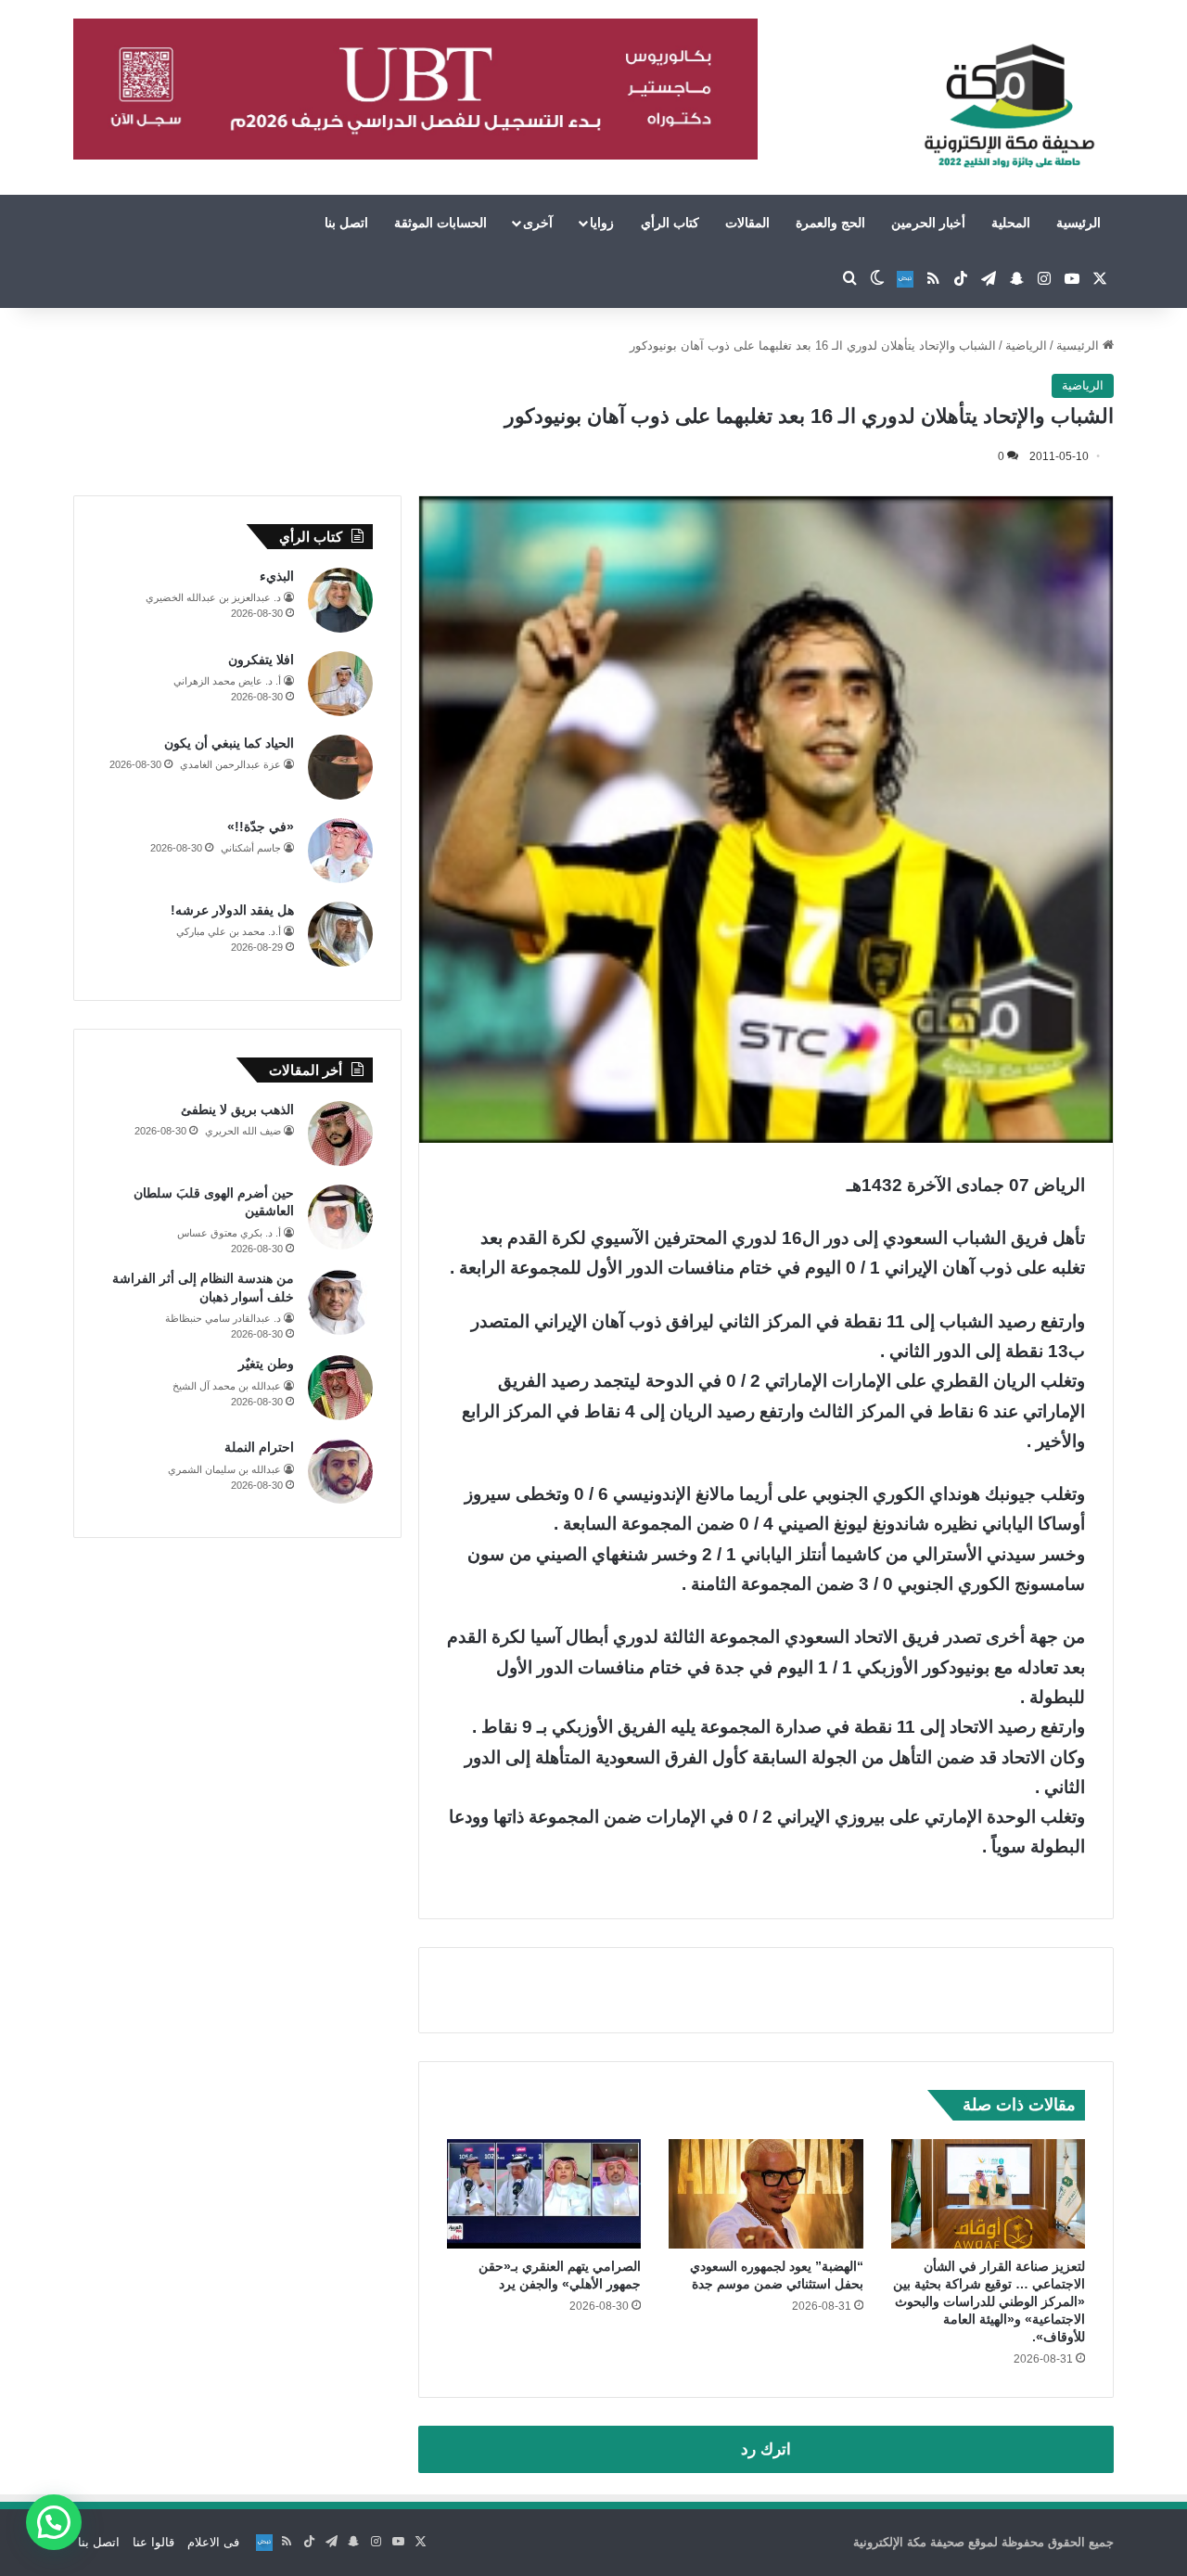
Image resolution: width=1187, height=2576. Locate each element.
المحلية (1011, 223)
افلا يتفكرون (261, 660)
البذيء (277, 576)
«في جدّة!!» (261, 827)
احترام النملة (259, 1447)
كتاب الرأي (670, 223)
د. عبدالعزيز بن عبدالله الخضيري (213, 597)
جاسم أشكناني (251, 848)
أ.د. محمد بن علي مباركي (229, 931)
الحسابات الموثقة (440, 223)
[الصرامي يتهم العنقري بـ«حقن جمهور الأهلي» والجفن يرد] (544, 2194)
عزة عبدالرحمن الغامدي (230, 764)
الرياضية (1026, 346)
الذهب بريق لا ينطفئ (237, 1109)
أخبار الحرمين (928, 223)
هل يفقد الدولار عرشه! (232, 910)
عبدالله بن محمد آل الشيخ (227, 1386)
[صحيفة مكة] (1009, 107)
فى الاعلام (213, 2542)
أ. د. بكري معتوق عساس (229, 1233)
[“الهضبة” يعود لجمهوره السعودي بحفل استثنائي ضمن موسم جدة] (766, 2194)
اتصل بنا (346, 223)
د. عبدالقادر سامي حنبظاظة (223, 1318)
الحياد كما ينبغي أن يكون (229, 743)
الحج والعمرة (830, 223)
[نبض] (905, 279)
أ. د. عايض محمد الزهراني (227, 681)
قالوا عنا (153, 2542)
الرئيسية (1079, 223)
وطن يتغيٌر (266, 1364)
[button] (54, 2522)
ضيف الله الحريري (243, 1131)
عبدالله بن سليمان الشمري (224, 1469)
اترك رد (766, 2449)
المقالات (747, 223)
